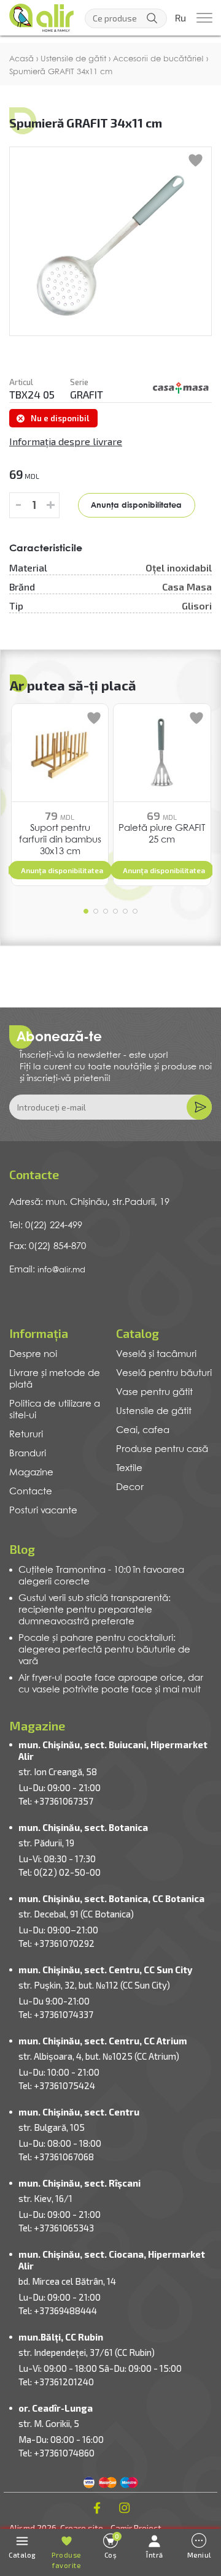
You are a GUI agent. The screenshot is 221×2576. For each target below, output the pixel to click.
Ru (180, 18)
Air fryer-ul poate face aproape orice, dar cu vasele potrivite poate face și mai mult (111, 1684)
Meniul (199, 2555)
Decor (130, 1488)
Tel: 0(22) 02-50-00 (60, 1872)
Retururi (26, 1435)
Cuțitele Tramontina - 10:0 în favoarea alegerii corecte (101, 1576)
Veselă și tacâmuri (156, 1355)
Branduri (28, 1454)
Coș (112, 2546)
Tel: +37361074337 (56, 2014)
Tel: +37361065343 (56, 2228)
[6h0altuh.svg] (181, 388)
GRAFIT (87, 394)
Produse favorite (66, 2560)
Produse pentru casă (162, 1450)
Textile (129, 1469)
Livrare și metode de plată (55, 1379)
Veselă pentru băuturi (164, 1374)
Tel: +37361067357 (56, 1801)
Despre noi (33, 1355)
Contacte (31, 1492)
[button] (86, 911)
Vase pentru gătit (154, 1393)
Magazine (31, 1473)
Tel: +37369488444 (58, 2310)
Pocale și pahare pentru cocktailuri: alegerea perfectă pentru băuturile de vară (104, 1650)
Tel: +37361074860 (56, 2453)
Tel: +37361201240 (56, 2382)
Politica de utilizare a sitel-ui (55, 1410)
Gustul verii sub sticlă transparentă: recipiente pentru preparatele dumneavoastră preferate (95, 1610)
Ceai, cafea (143, 1431)
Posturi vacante (43, 1511)
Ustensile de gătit (154, 1412)
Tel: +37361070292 (56, 1943)
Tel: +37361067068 (56, 2157)
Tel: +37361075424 (57, 2085)
